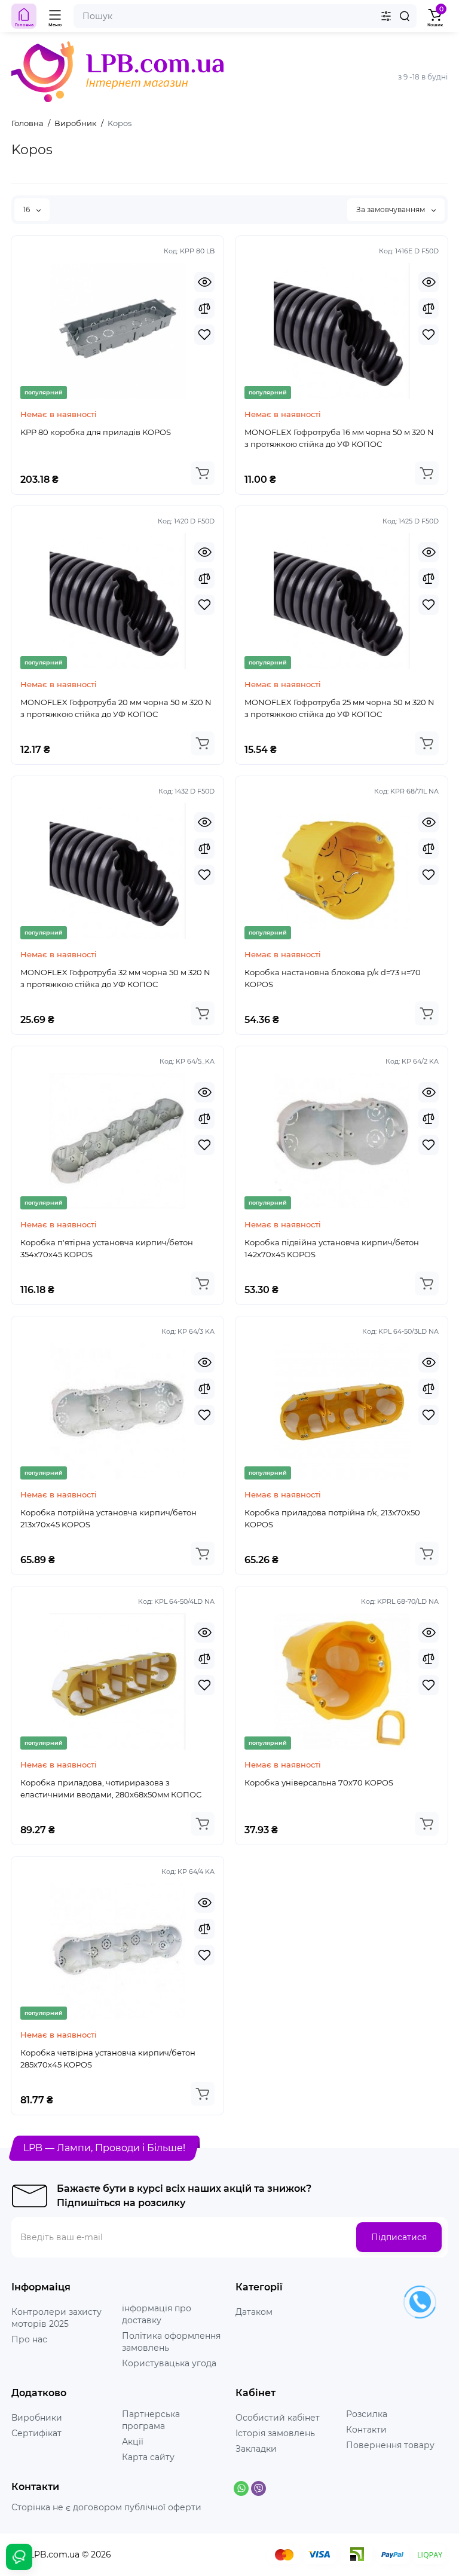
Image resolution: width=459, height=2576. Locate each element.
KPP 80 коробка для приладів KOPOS (96, 432)
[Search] (405, 16)
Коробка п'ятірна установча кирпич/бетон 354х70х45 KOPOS (107, 1248)
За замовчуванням (391, 209)
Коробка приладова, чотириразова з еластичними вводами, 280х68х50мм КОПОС (111, 1788)
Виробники (37, 2418)
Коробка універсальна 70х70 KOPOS (319, 1782)
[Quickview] (204, 282)
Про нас (29, 2339)
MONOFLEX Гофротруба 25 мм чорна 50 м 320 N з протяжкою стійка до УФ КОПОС (339, 708)
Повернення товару (390, 2445)
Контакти (366, 2430)
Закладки (256, 2449)
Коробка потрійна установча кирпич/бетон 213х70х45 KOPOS (108, 1518)
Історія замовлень (275, 2433)
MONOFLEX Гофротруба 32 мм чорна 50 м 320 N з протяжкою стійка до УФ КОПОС (115, 978)
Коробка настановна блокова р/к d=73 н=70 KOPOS (333, 978)
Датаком (254, 2312)
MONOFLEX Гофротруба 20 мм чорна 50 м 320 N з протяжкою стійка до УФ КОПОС (116, 708)
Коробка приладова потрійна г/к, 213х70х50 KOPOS (332, 1518)
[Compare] (204, 308)
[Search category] (386, 16)
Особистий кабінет (278, 2418)
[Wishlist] (204, 335)
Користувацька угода (169, 2363)
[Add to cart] (203, 473)
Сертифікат (36, 2433)
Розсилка (367, 2414)
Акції (133, 2442)
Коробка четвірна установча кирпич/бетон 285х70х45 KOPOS (108, 2059)
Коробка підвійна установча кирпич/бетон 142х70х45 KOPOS (332, 1248)
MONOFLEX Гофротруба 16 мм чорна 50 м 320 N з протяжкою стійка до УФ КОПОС (339, 438)
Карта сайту (148, 2457)
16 (27, 209)
